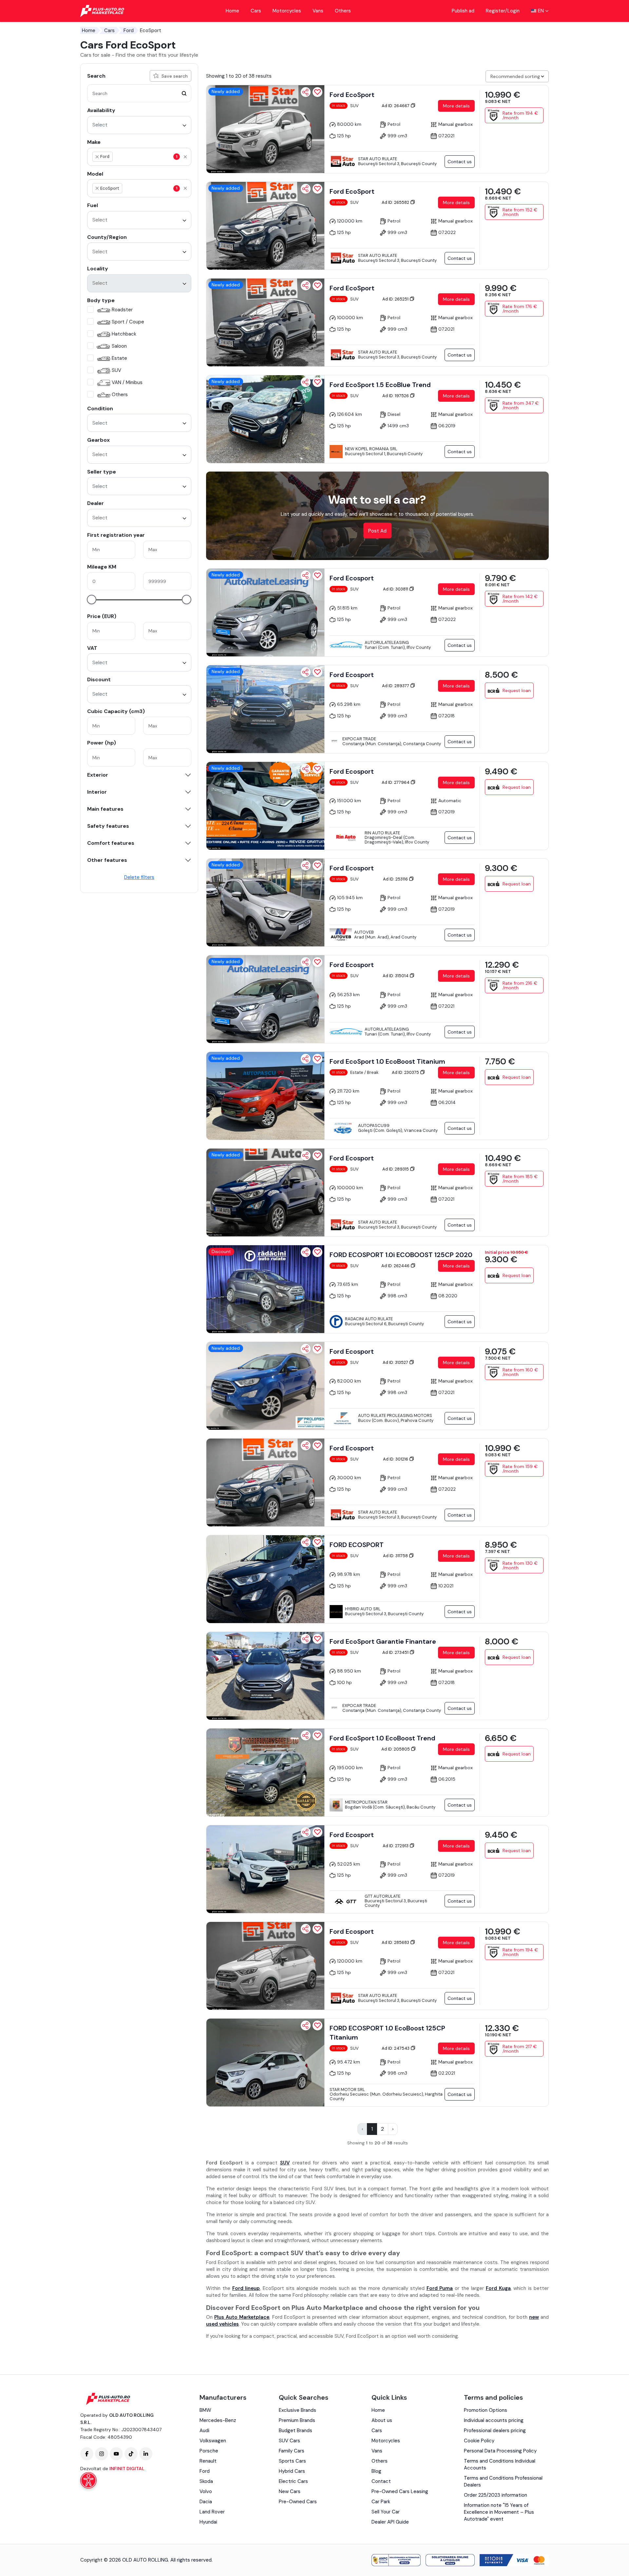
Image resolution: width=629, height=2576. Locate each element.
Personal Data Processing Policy (500, 2451)
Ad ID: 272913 (396, 1846)
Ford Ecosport (352, 578)
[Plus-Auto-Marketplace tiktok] (131, 2454)
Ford (129, 30)
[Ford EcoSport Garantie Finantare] (265, 1676)
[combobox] (139, 125)
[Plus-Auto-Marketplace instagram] (102, 2454)
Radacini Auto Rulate (369, 1319)
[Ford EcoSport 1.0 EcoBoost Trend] (265, 1772)
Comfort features (111, 843)
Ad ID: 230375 (406, 1072)
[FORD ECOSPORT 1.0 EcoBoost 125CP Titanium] (265, 2063)
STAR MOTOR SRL (347, 2090)
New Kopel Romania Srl (371, 449)
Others (343, 11)
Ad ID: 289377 (396, 686)
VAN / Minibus (127, 382)
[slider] (92, 600)
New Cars (290, 2491)
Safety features (108, 826)
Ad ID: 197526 (396, 396)
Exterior (98, 775)
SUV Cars (289, 2441)
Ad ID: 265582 (396, 202)
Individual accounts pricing (494, 2420)
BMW (205, 2410)
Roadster (122, 310)
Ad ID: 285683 (396, 1942)
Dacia (206, 2502)
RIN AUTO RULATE (382, 833)
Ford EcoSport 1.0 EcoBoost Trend (382, 1738)
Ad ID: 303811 (396, 589)
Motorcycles (287, 11)
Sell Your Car (386, 2512)
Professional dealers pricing (495, 2431)
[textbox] (145, 157)
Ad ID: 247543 (396, 2048)
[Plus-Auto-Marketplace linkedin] (146, 2454)
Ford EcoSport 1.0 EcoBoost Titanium (387, 1061)
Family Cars (292, 2451)
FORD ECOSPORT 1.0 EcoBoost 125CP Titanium (387, 2033)
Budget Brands (295, 2431)
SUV (116, 370)
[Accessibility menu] (88, 2480)
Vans (318, 11)
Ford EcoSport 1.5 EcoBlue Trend (380, 385)
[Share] (306, 92)
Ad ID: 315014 (396, 976)
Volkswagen (213, 2441)
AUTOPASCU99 (374, 1125)
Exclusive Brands (297, 2410)
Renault (208, 2461)
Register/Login (503, 11)
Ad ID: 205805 (396, 1749)
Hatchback (124, 334)
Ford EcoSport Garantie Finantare (383, 1641)
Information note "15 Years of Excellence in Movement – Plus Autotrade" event (499, 2512)
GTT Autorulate (382, 1896)
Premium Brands (297, 2420)
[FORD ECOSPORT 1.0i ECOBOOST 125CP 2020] (265, 1289)
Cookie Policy (479, 2441)
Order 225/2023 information (496, 2495)
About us (382, 2420)
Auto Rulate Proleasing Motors (395, 1415)
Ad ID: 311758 (396, 1556)
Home (232, 11)
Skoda (206, 2481)
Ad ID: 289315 (396, 1169)
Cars (256, 11)
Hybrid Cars (292, 2471)
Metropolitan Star (366, 1802)
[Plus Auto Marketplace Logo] (102, 11)
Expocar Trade (359, 739)
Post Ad (377, 531)
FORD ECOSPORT (357, 1545)
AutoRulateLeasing (387, 642)
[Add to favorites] (317, 92)
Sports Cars (292, 2461)
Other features (107, 860)
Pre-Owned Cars (298, 2502)
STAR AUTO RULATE (378, 159)
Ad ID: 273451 (396, 1652)
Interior (97, 792)
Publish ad (463, 11)
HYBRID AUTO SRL (363, 1609)
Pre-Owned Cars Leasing (400, 2491)
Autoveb (364, 932)
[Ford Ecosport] (265, 612)
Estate (119, 358)
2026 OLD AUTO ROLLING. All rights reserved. (161, 2560)
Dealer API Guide (390, 2522)
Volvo (206, 2491)
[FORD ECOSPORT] (265, 1579)
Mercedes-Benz (218, 2420)
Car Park (381, 2502)
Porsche (209, 2451)
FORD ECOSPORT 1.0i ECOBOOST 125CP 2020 (401, 1255)
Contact (381, 2481)
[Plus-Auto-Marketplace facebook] (87, 2454)
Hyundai (208, 2522)
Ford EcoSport (352, 95)
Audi (204, 2431)
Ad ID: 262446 (396, 1266)
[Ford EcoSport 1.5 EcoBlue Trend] (265, 419)
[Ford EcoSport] (265, 129)
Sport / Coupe (128, 322)
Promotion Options (486, 2410)
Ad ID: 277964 (396, 782)
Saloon (119, 346)
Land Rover (212, 2512)
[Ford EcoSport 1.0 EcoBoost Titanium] (265, 1096)
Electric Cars (293, 2481)
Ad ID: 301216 (396, 1459)
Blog (376, 2471)
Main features (105, 809)
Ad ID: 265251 (396, 299)
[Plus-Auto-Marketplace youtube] (116, 2454)
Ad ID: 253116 (396, 879)
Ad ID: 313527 (396, 1362)
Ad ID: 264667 (396, 106)
